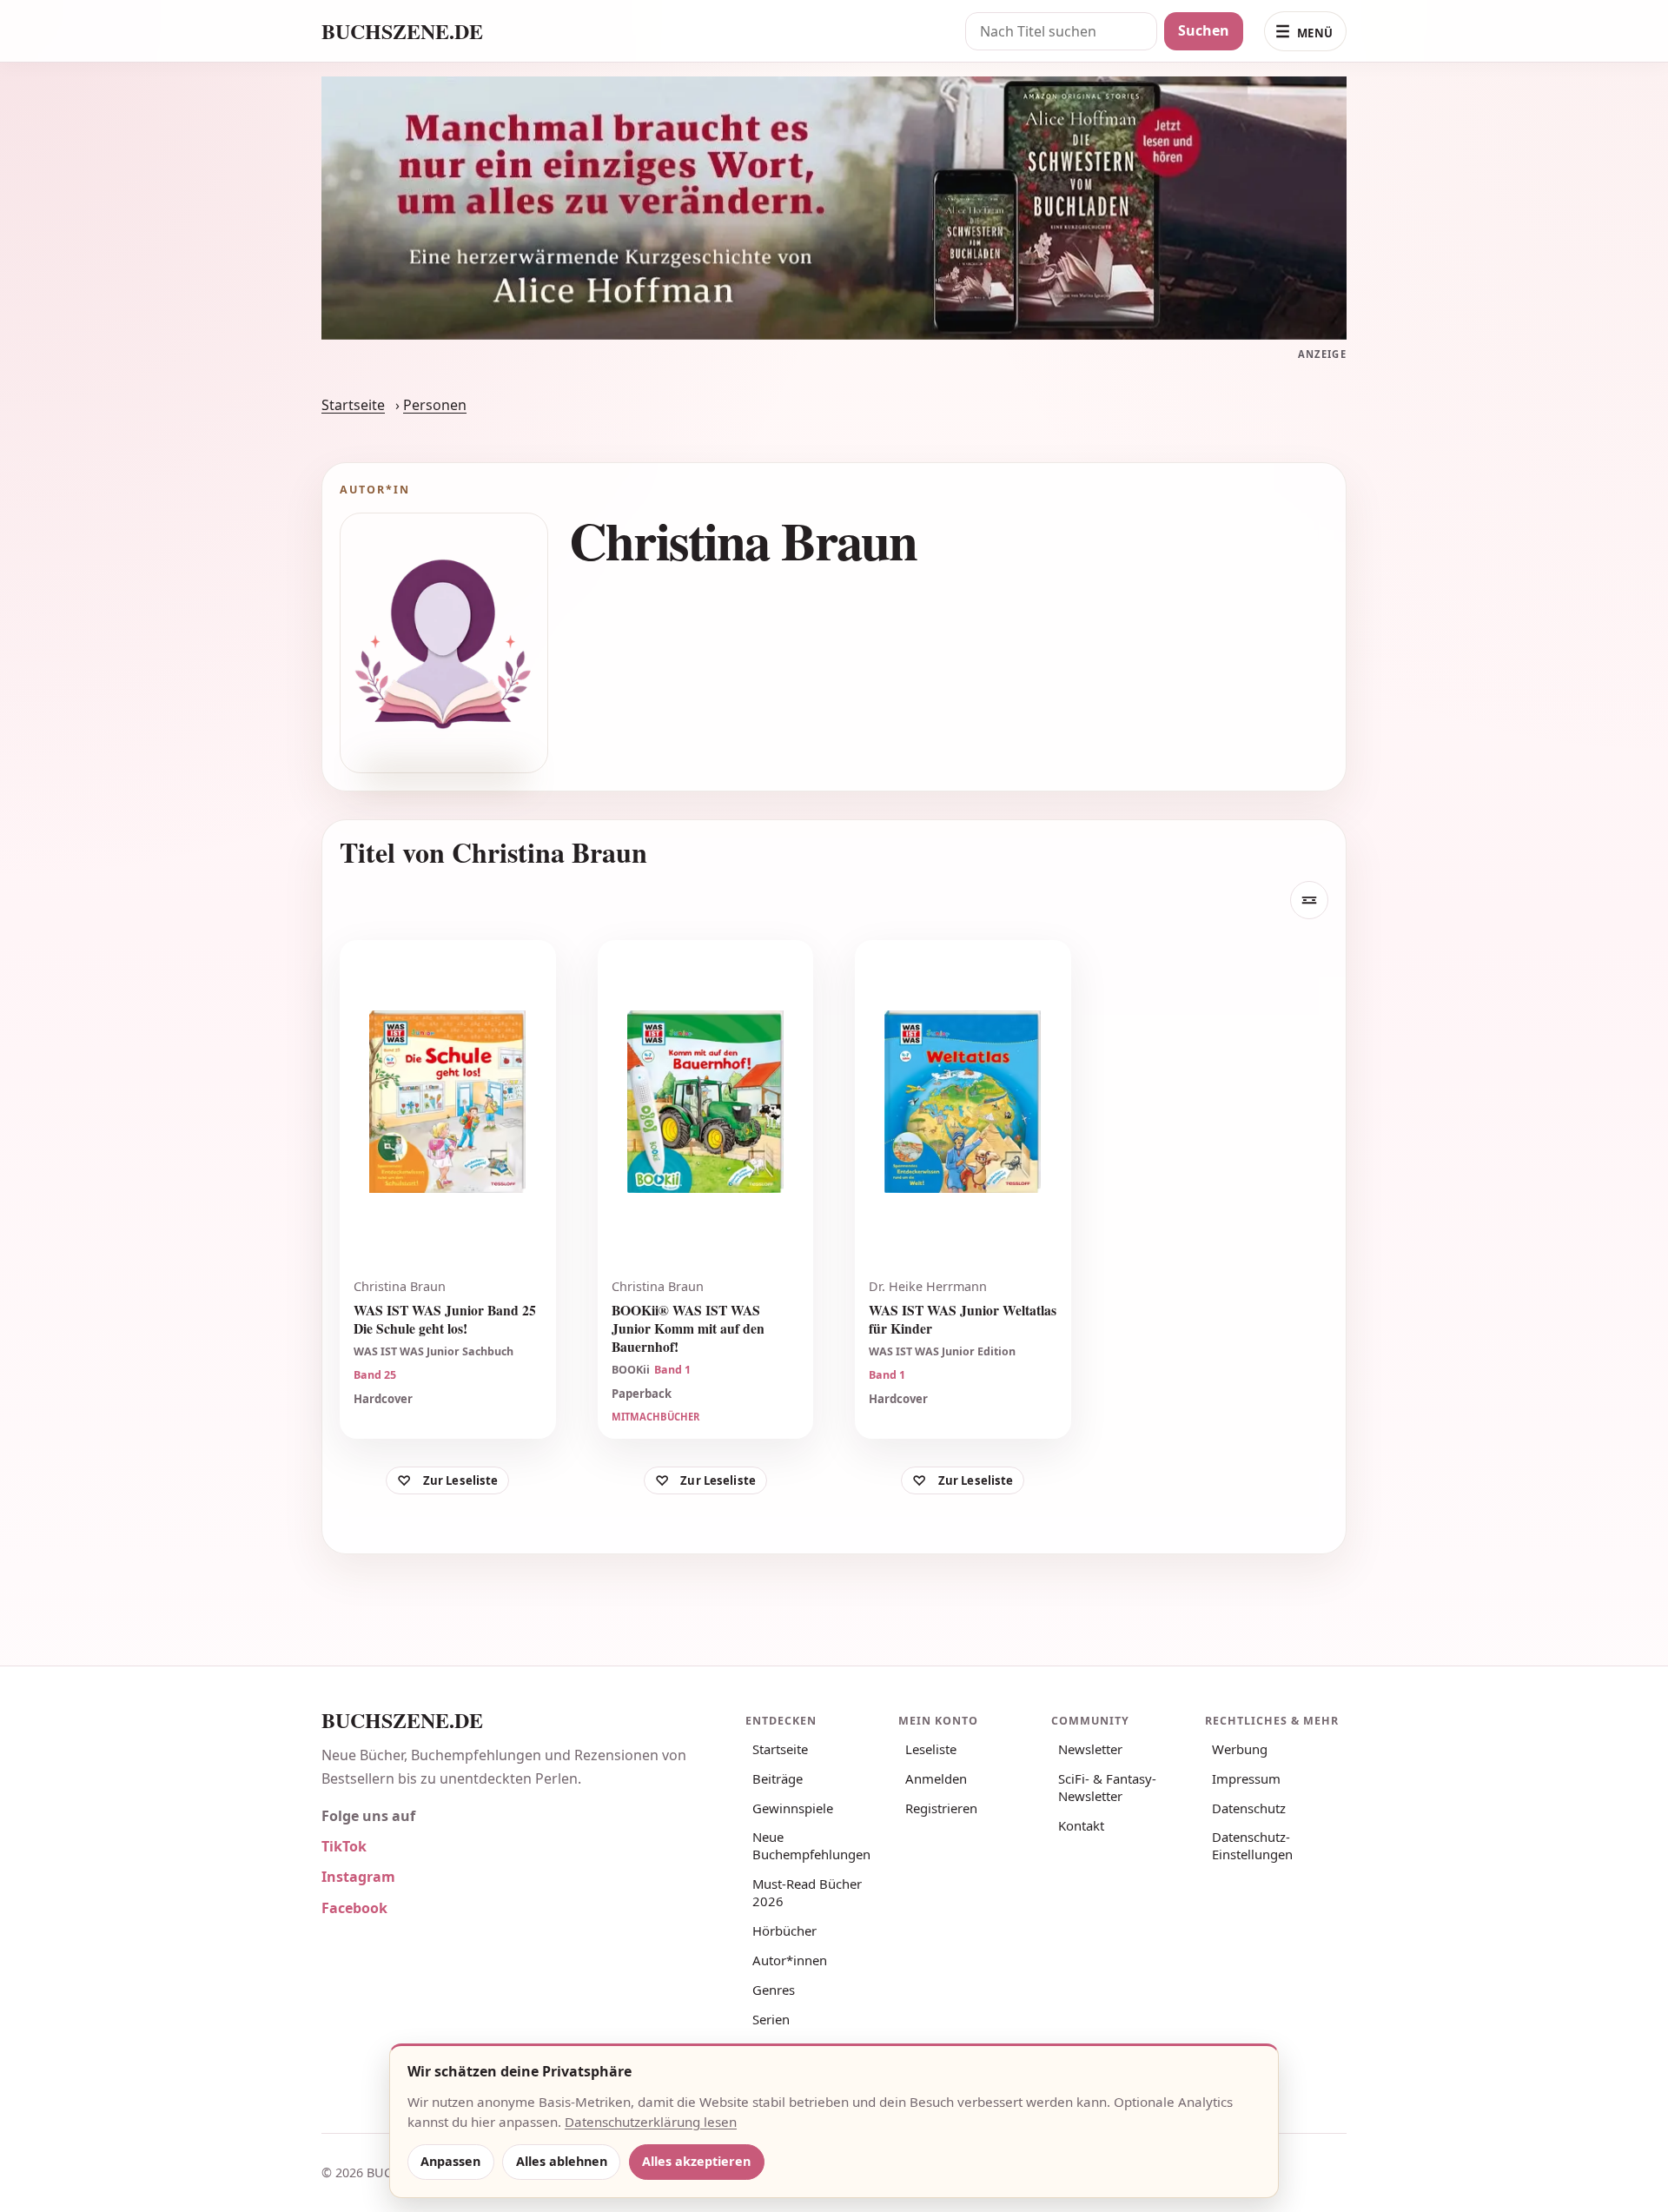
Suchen (1204, 30)
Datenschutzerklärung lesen (651, 2122)
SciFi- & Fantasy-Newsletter (1107, 1787)
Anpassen (450, 2161)
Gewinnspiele (793, 1808)
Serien (771, 2019)
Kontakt (1081, 1825)
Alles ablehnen (562, 2161)
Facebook (354, 1908)
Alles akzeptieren (696, 2161)
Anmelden (936, 1778)
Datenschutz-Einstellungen (1252, 1845)
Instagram (358, 1877)
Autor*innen (790, 1960)
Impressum (1246, 1778)
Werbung (1240, 1749)
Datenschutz (1249, 1808)
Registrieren (941, 1808)
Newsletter (1090, 1749)
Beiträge (778, 1778)
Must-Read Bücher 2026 (807, 1892)
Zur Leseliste (461, 1480)
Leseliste (931, 1749)
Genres (774, 1990)
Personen (435, 405)
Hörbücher (784, 1931)
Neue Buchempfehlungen (811, 1845)
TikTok (344, 1846)
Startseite (353, 405)
